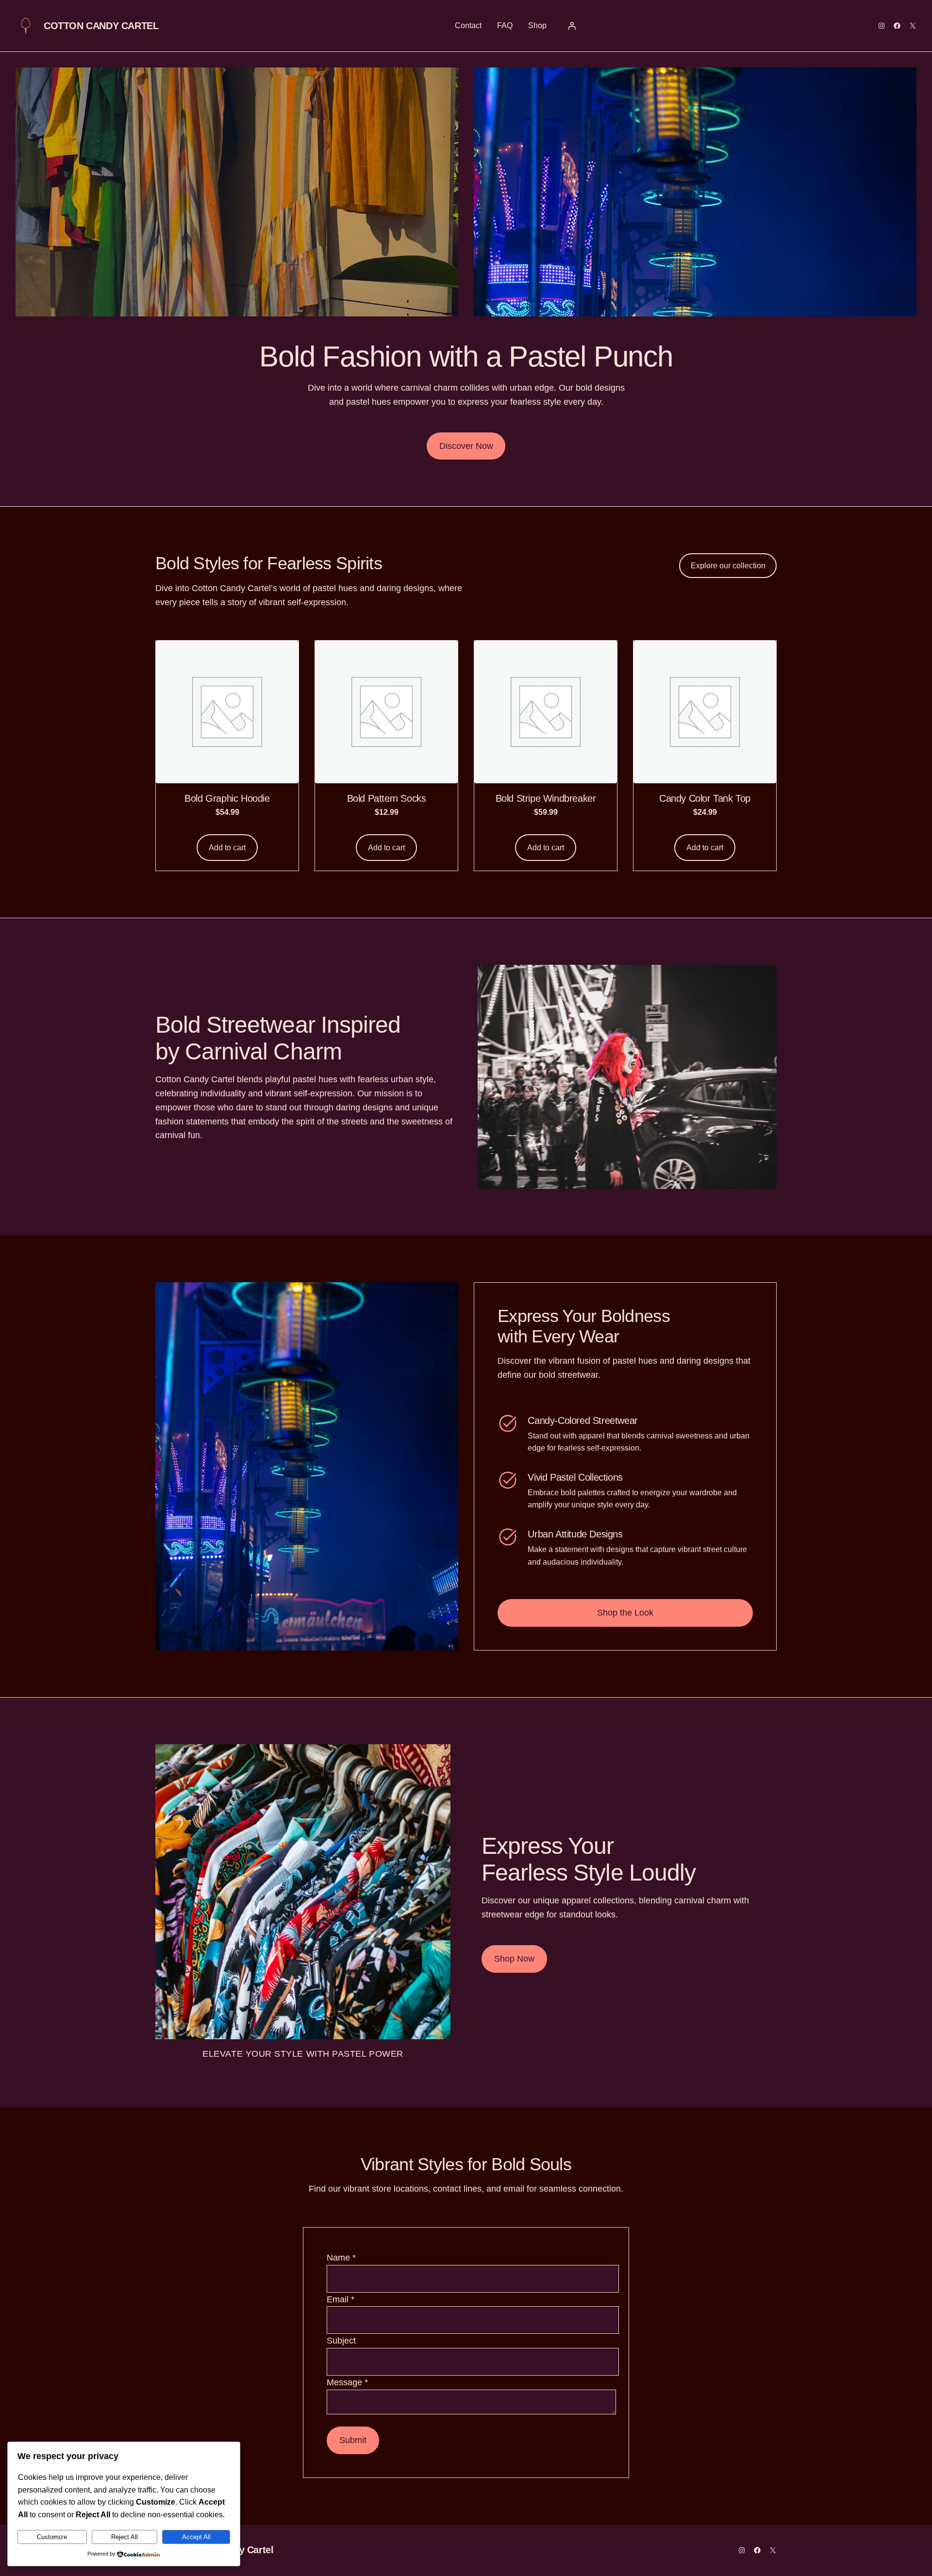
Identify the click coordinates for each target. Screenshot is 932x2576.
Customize (52, 2537)
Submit (353, 2440)
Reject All (125, 2537)
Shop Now (514, 1959)
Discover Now (466, 446)
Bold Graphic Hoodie (227, 798)
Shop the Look (625, 1613)
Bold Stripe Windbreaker (546, 798)
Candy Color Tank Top (705, 798)
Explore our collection (728, 566)
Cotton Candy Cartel (101, 26)
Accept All (196, 2537)
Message (347, 2382)
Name (341, 2258)
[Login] (572, 26)
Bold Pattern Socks (387, 798)
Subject (341, 2341)
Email (341, 2299)
